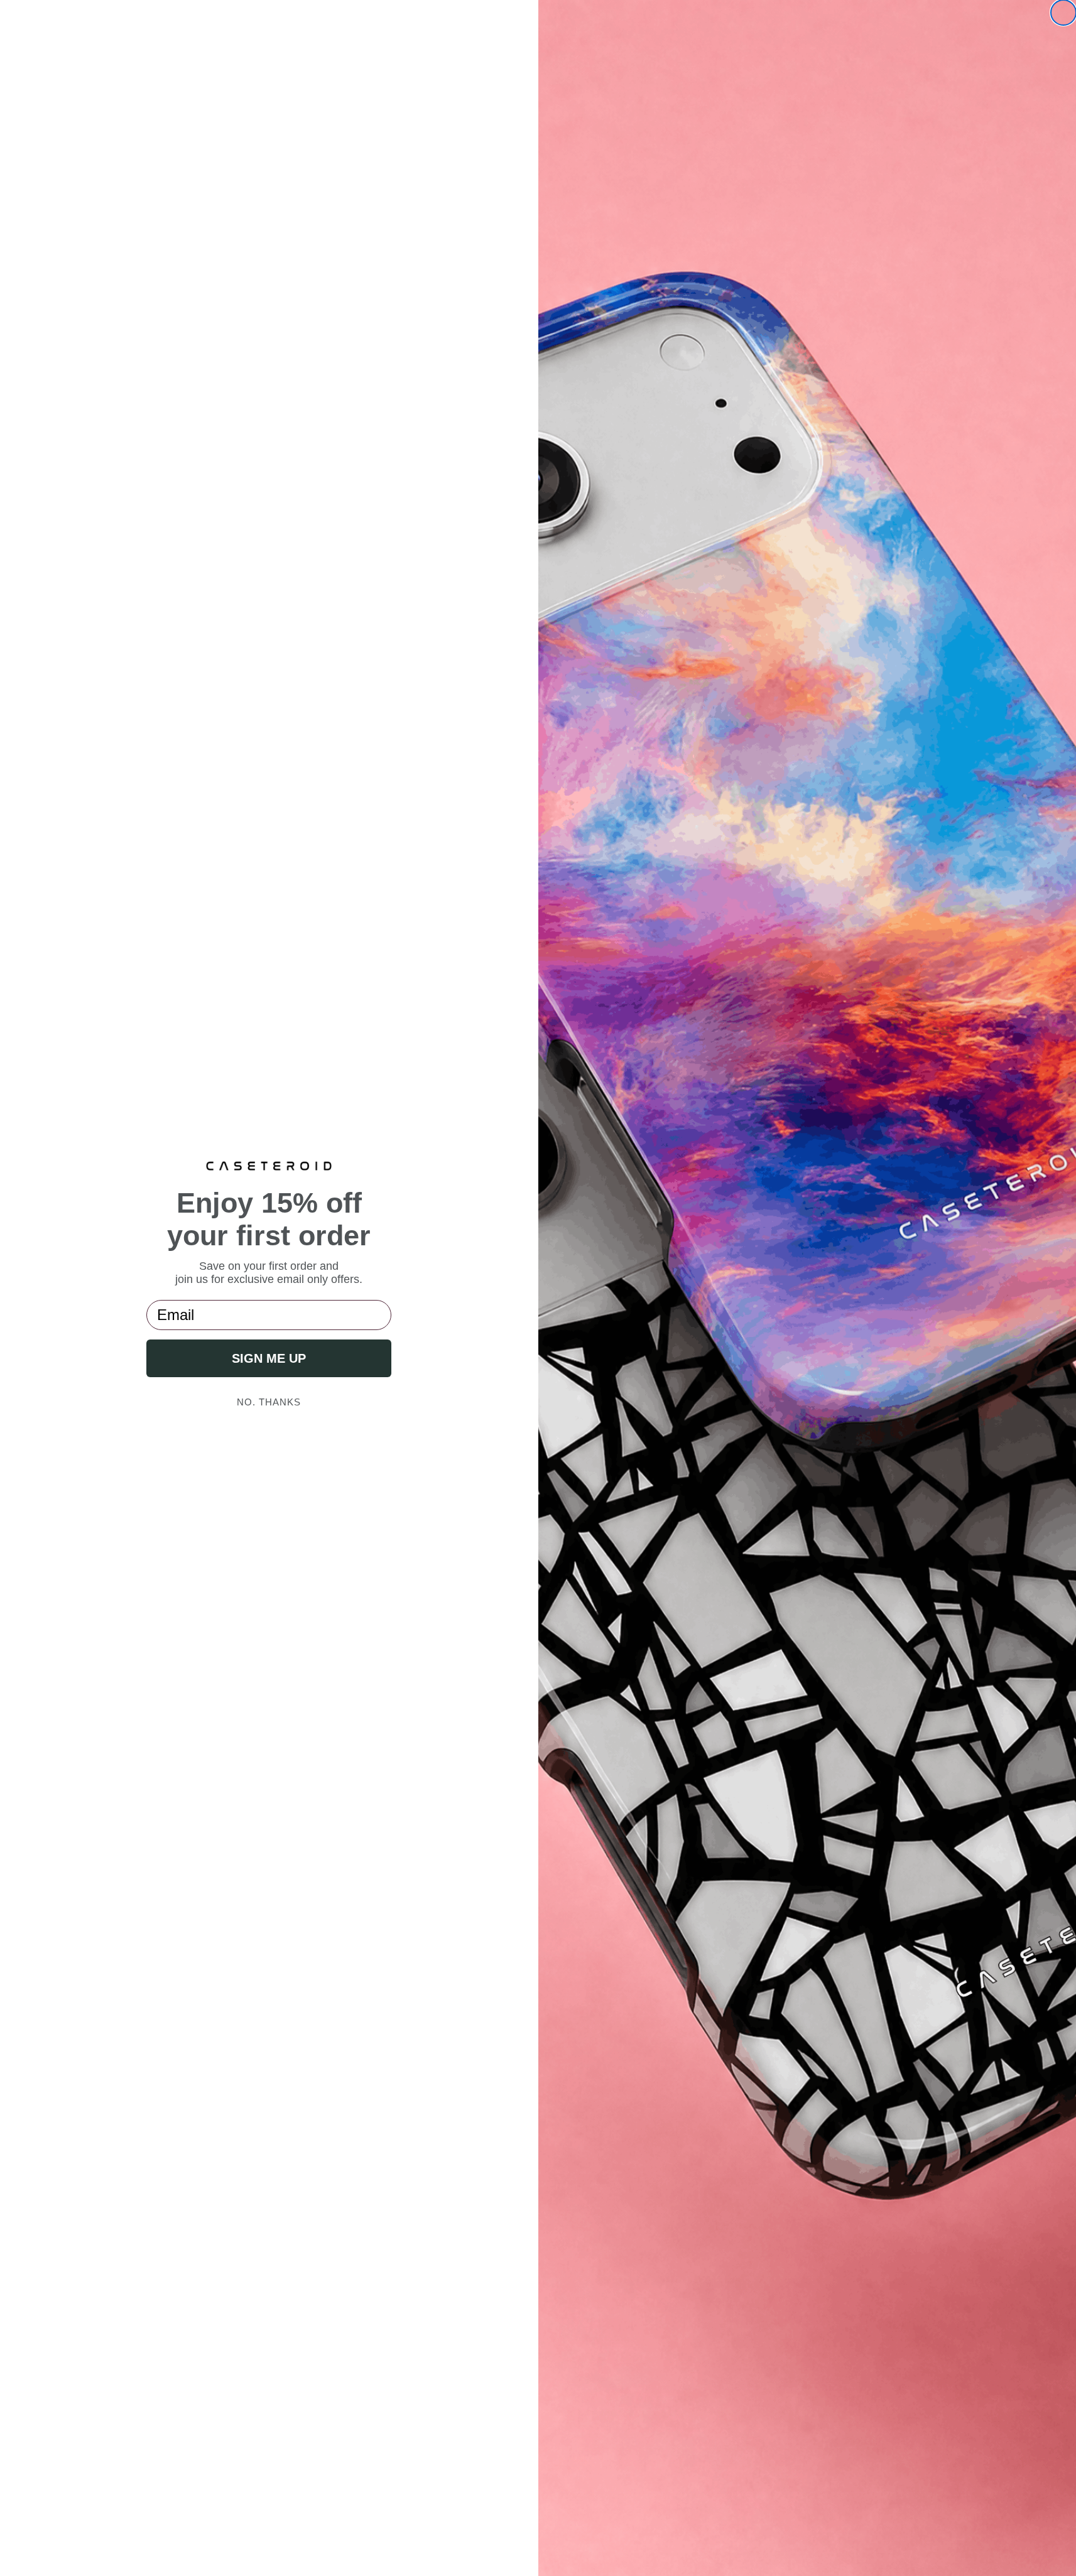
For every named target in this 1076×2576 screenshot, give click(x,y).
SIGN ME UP (269, 1358)
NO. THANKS (269, 1402)
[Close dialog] (1063, 13)
